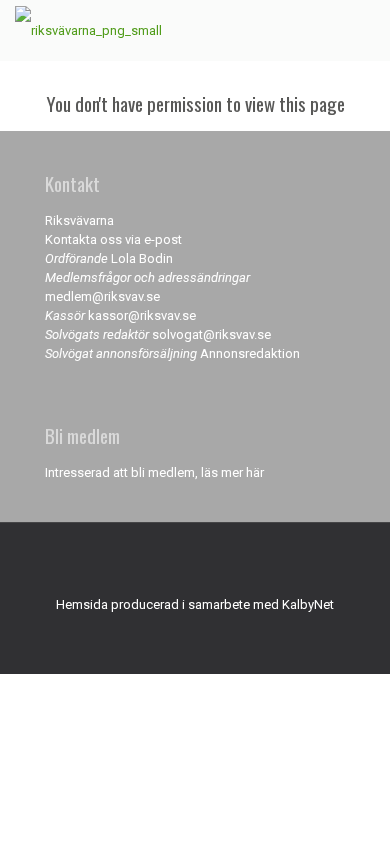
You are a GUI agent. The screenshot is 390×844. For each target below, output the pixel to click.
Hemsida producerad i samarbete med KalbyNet (195, 604)
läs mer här (232, 472)
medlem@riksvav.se (102, 296)
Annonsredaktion (250, 353)
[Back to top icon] (195, 564)
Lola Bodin (142, 258)
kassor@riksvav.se (142, 315)
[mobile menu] (363, 30)
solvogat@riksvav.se (211, 334)
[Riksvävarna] (88, 30)
